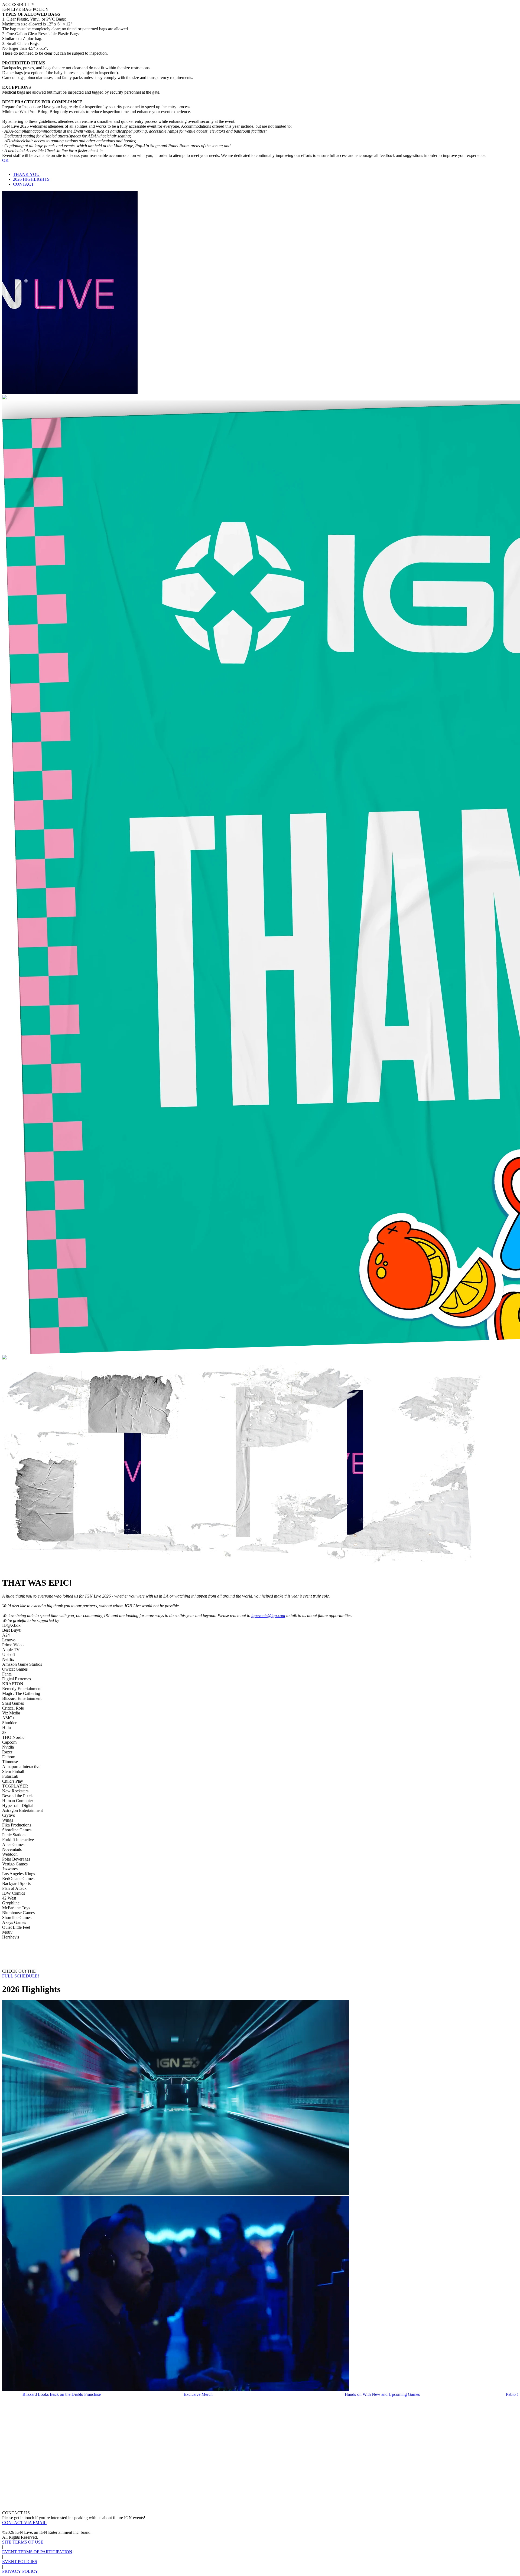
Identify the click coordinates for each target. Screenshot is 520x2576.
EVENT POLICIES (20, 2562)
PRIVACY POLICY (20, 2571)
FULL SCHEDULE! (21, 1976)
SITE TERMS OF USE (23, 2542)
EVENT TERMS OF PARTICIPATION (37, 2552)
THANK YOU (26, 174)
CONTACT (23, 184)
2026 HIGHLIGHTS (31, 179)
